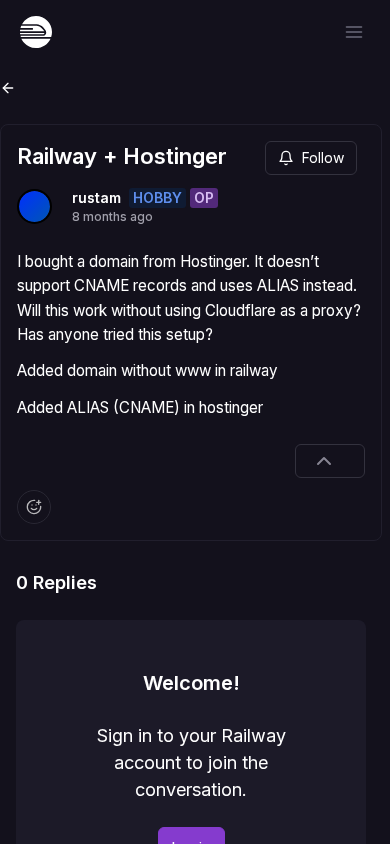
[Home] (36, 32)
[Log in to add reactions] (34, 507)
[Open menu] (354, 32)
